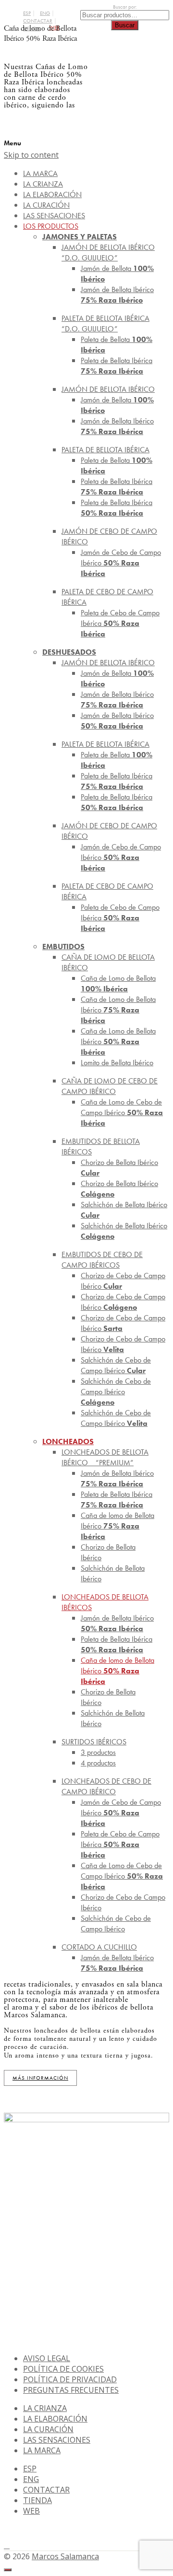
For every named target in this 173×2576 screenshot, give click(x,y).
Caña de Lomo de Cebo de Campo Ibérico (122, 1112)
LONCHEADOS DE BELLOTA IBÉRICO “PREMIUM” (105, 1457)
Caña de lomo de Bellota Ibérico (117, 1526)
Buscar (125, 25)
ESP (27, 13)
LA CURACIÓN (48, 2429)
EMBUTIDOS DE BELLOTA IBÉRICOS (101, 1147)
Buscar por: (125, 7)
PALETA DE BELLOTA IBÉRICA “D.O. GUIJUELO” (105, 323)
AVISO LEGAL (47, 2358)
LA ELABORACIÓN (55, 2419)
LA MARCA (42, 2450)
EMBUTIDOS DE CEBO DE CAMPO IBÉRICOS (102, 1260)
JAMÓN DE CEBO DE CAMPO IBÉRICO (109, 536)
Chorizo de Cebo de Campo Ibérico (123, 1281)
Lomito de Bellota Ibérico (117, 1063)
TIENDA (37, 2500)
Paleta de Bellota (117, 345)
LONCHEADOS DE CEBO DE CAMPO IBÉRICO (106, 1786)
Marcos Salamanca (65, 2556)
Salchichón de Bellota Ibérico (124, 1210)
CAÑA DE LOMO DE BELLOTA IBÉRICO (108, 962)
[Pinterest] (7, 2545)
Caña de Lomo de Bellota (118, 983)
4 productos (98, 1763)
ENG (45, 13)
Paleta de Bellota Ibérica (117, 366)
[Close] (8, 2570)
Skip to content (31, 155)
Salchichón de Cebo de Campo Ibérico (116, 1365)
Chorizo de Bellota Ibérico (119, 1168)
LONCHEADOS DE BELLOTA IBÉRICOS (105, 1602)
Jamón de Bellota (117, 274)
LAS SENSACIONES (57, 2440)
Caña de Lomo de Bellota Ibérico (118, 1010)
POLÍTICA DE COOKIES (63, 2369)
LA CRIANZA (45, 2408)
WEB (31, 2511)
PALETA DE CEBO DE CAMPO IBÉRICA (107, 597)
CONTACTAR (38, 21)
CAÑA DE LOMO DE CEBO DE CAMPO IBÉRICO (110, 1086)
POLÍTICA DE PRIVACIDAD (70, 2379)
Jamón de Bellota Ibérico (117, 295)
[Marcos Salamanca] (130, 105)
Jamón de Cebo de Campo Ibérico (121, 563)
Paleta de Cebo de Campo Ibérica (120, 623)
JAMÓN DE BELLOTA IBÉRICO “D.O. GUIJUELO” (108, 253)
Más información (40, 2078)
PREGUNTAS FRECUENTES (71, 2390)
